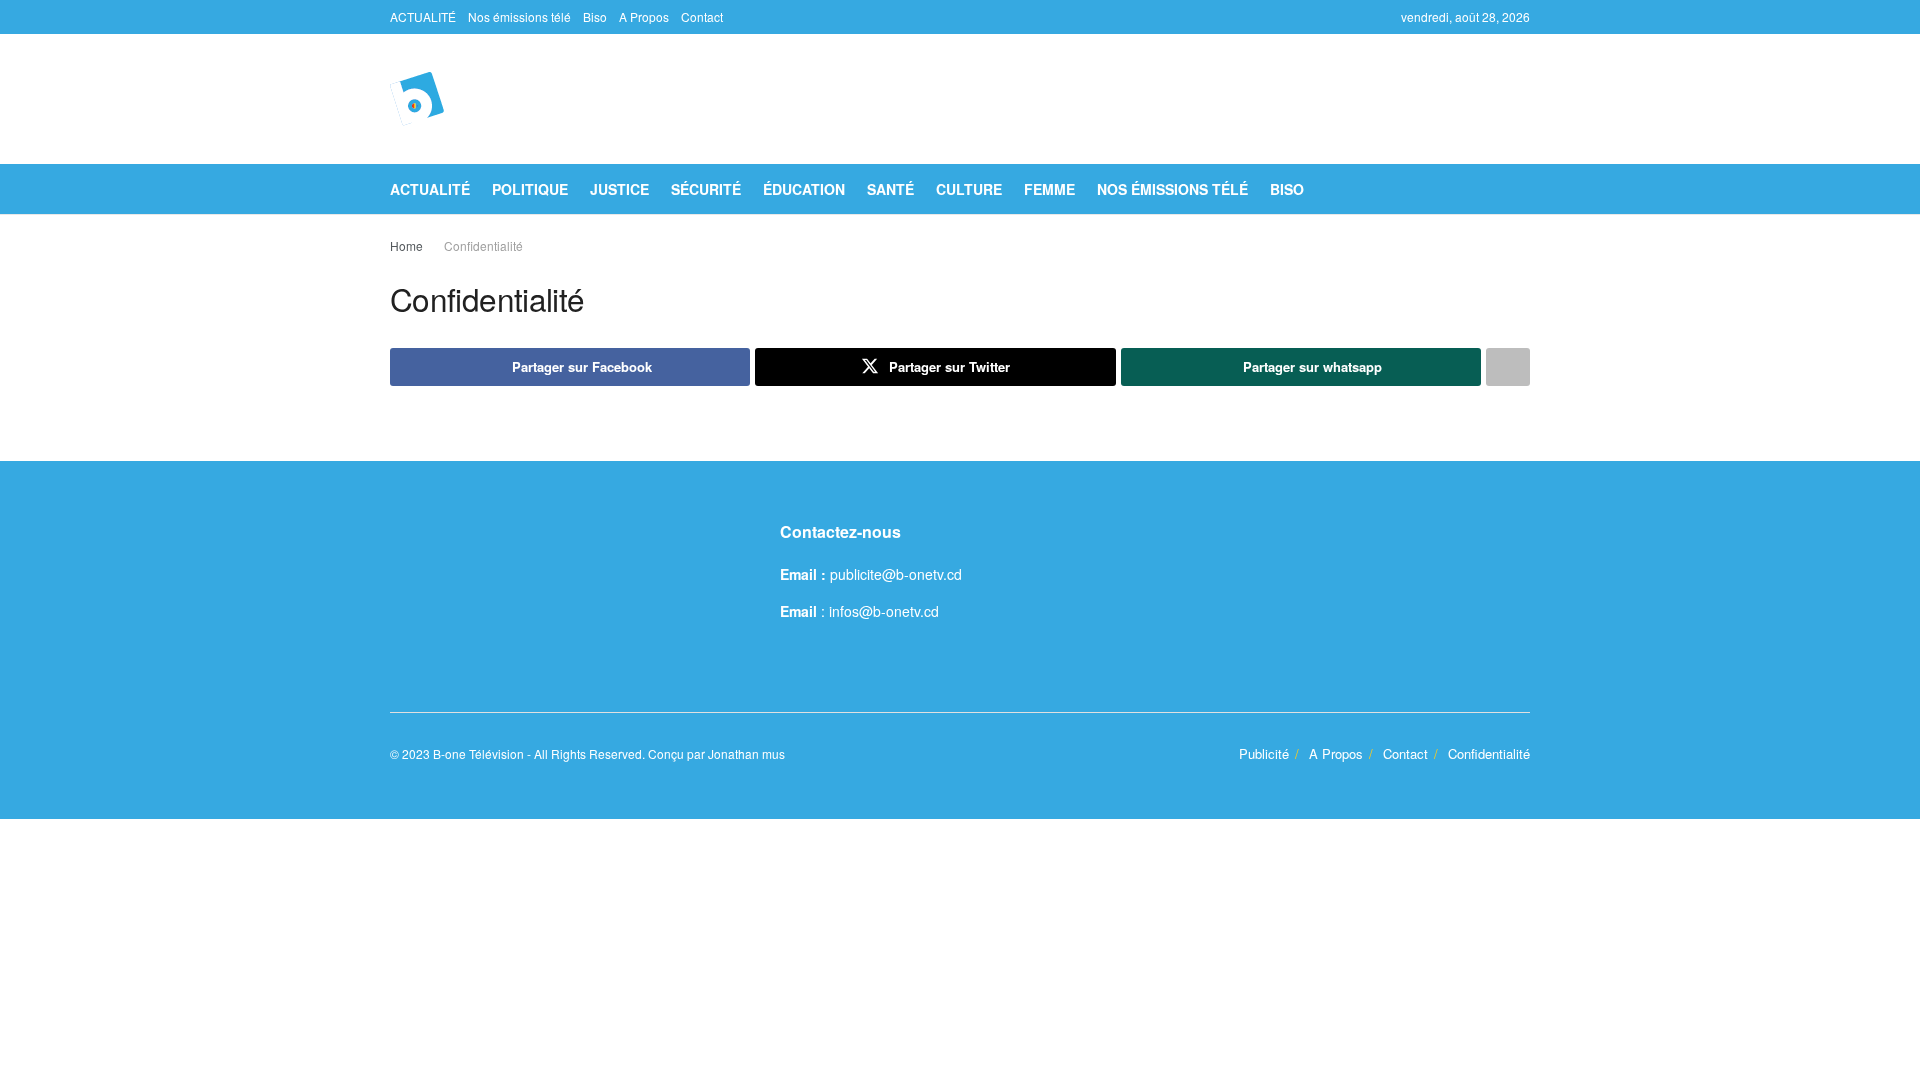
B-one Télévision (478, 753)
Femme (1049, 189)
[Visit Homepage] (417, 99)
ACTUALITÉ (423, 16)
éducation (804, 189)
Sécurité (706, 189)
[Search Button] (1522, 189)
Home (406, 245)
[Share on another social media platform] (1508, 367)
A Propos (644, 16)
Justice (619, 189)
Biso (595, 16)
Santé (890, 189)
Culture (969, 189)
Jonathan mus (746, 753)
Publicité (1264, 753)
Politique (530, 189)
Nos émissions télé (519, 16)
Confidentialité (483, 245)
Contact (702, 16)
